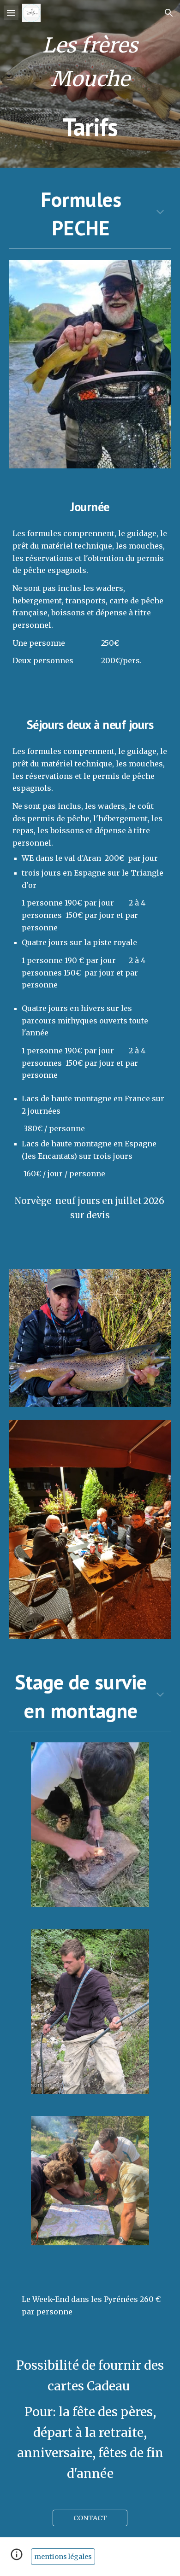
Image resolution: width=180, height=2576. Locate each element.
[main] (90, 84)
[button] (11, 13)
